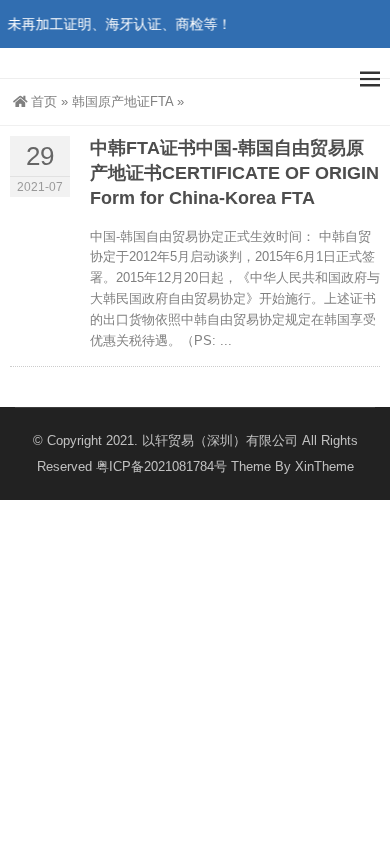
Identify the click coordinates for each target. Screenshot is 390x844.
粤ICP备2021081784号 (161, 466)
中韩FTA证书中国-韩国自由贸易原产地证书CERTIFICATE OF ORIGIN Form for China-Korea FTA (234, 173)
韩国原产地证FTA (122, 101)
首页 (44, 101)
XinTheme (324, 466)
